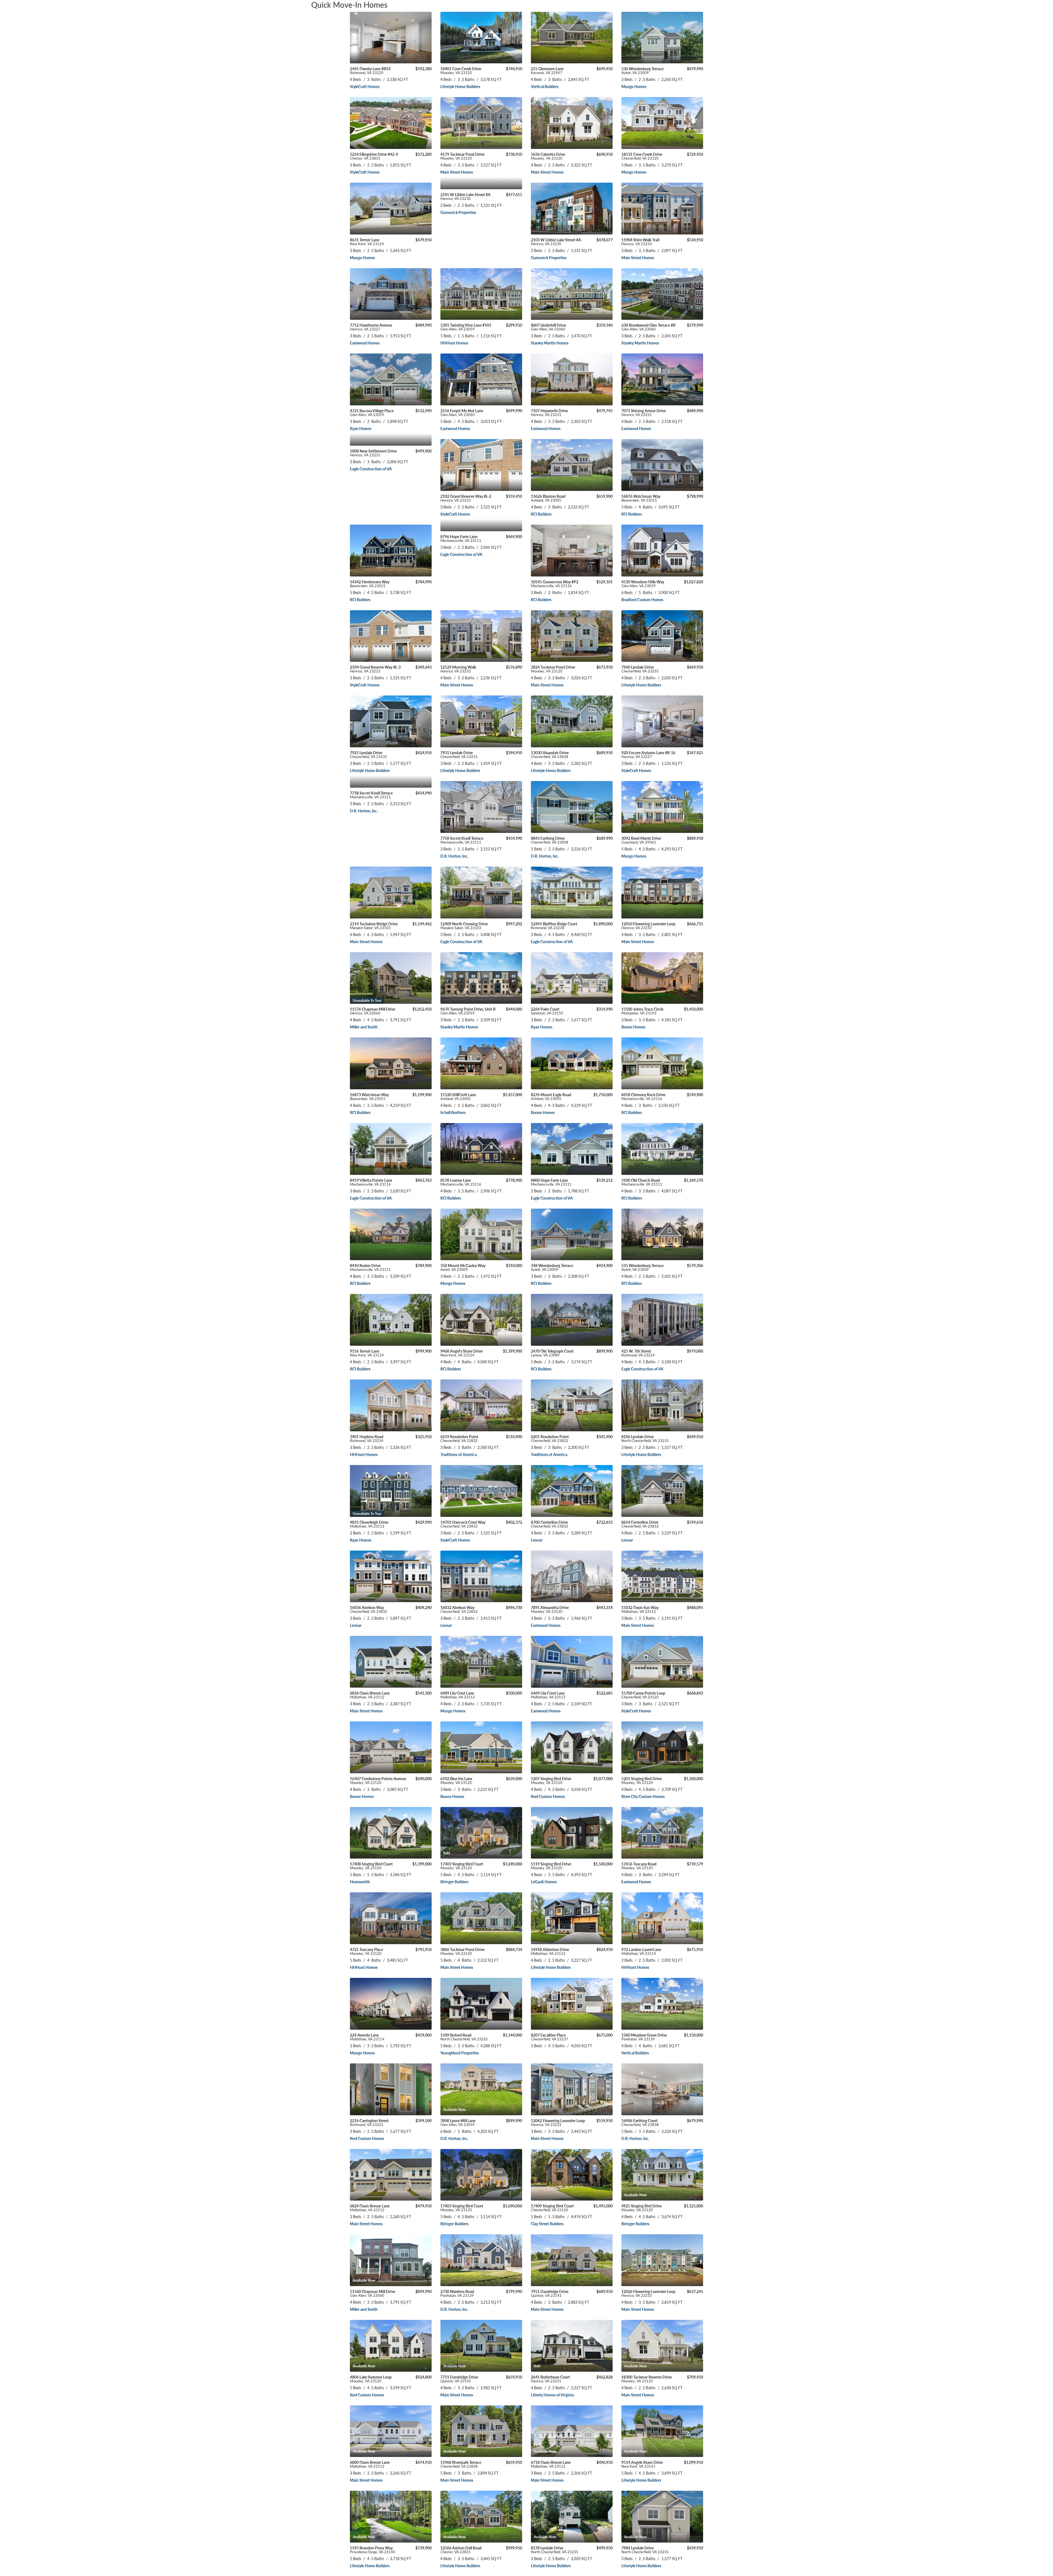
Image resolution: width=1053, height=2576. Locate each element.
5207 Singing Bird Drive (551, 1780)
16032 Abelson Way (459, 1609)
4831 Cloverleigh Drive (369, 1524)
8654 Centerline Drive (640, 1524)
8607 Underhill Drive (548, 327)
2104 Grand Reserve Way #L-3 (375, 669)
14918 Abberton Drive (550, 1951)
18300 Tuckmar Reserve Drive (647, 2379)
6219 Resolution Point (459, 1438)
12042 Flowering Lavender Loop (558, 2122)
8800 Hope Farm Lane (551, 1182)
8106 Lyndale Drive (645, 1438)
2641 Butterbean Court (550, 2379)
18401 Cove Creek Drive (461, 70)
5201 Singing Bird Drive (642, 1780)
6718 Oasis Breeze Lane (551, 2464)
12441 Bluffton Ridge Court (554, 926)
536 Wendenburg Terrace (642, 70)
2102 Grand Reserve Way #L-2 (466, 498)
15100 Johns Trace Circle (642, 1011)
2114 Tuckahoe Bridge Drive (374, 926)
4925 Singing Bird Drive (642, 2208)
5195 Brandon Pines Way (373, 2550)
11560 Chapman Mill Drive (373, 2293)
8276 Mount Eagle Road (551, 1096)
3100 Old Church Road (642, 1182)
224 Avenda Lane (367, 2037)
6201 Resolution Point (550, 1438)
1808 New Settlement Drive (373, 453)
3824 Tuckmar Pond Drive (553, 669)
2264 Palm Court (547, 1011)
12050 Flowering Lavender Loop (648, 926)
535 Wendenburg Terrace (642, 1267)
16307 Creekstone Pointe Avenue (378, 1780)
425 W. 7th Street (638, 1353)
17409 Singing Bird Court (552, 2208)
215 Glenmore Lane (547, 70)
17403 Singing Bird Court (462, 1866)
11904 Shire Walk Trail (640, 242)
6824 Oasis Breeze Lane (370, 2208)
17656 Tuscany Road (639, 1866)
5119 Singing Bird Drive (551, 1866)
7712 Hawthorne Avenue (371, 327)
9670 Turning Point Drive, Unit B (468, 1011)
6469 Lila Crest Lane (548, 1695)
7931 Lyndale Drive (459, 754)
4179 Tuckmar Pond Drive (462, 156)
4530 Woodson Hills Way (643, 584)
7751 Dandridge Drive (459, 2379)
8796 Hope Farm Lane (461, 538)
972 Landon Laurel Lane (641, 1951)
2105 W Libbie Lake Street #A (465, 196)
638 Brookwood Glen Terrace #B (648, 327)
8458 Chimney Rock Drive (643, 1096)
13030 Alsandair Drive (550, 754)
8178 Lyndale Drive (555, 2550)
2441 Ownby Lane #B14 (370, 70)
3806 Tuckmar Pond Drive (462, 1951)
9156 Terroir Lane (367, 1353)
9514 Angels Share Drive (642, 2464)
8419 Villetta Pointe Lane (371, 1182)
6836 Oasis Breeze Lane (370, 1695)
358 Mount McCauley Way (463, 1267)
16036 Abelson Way (369, 1609)
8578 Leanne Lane (461, 1182)
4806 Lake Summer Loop (371, 2379)
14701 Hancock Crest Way (463, 1524)
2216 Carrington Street (369, 2122)
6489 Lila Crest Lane (458, 1695)
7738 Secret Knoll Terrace (371, 795)
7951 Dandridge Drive (550, 2293)
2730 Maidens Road (457, 2293)
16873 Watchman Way (369, 1096)
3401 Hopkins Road (367, 1438)
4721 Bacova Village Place (372, 412)
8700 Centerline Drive (550, 1524)
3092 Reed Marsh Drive (641, 840)
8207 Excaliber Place (550, 2037)
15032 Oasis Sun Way (640, 1609)
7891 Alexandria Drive (550, 1609)
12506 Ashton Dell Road (461, 2550)
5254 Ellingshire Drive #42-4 (374, 156)
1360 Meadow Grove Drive (644, 2037)
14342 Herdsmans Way (370, 584)
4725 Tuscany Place (366, 1951)
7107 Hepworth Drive (549, 412)
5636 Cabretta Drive (548, 156)
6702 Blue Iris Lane (456, 1780)
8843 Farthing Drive (550, 840)
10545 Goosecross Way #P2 (555, 584)
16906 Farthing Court (640, 2122)
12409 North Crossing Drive (464, 926)
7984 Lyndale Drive (645, 2550)
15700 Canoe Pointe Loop (643, 1695)
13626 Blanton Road (548, 498)
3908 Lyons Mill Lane (458, 2122)
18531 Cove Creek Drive (642, 156)
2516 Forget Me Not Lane (462, 412)
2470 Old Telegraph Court (552, 1353)
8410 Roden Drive (370, 1267)
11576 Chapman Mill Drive (373, 1011)
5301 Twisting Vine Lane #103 (466, 327)
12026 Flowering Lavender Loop (648, 2293)
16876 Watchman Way (641, 498)
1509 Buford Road (464, 2037)
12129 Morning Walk (458, 669)
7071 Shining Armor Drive (644, 412)
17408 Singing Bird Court (371, 1866)
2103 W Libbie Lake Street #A (556, 242)
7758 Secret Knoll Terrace (462, 840)
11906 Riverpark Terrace (461, 2464)
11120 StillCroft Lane (458, 1096)
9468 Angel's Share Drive (462, 1353)
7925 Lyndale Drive (369, 754)
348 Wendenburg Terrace (552, 1267)
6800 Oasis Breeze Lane (370, 2464)
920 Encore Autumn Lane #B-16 (648, 754)
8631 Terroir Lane (367, 242)
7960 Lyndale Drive (640, 669)
